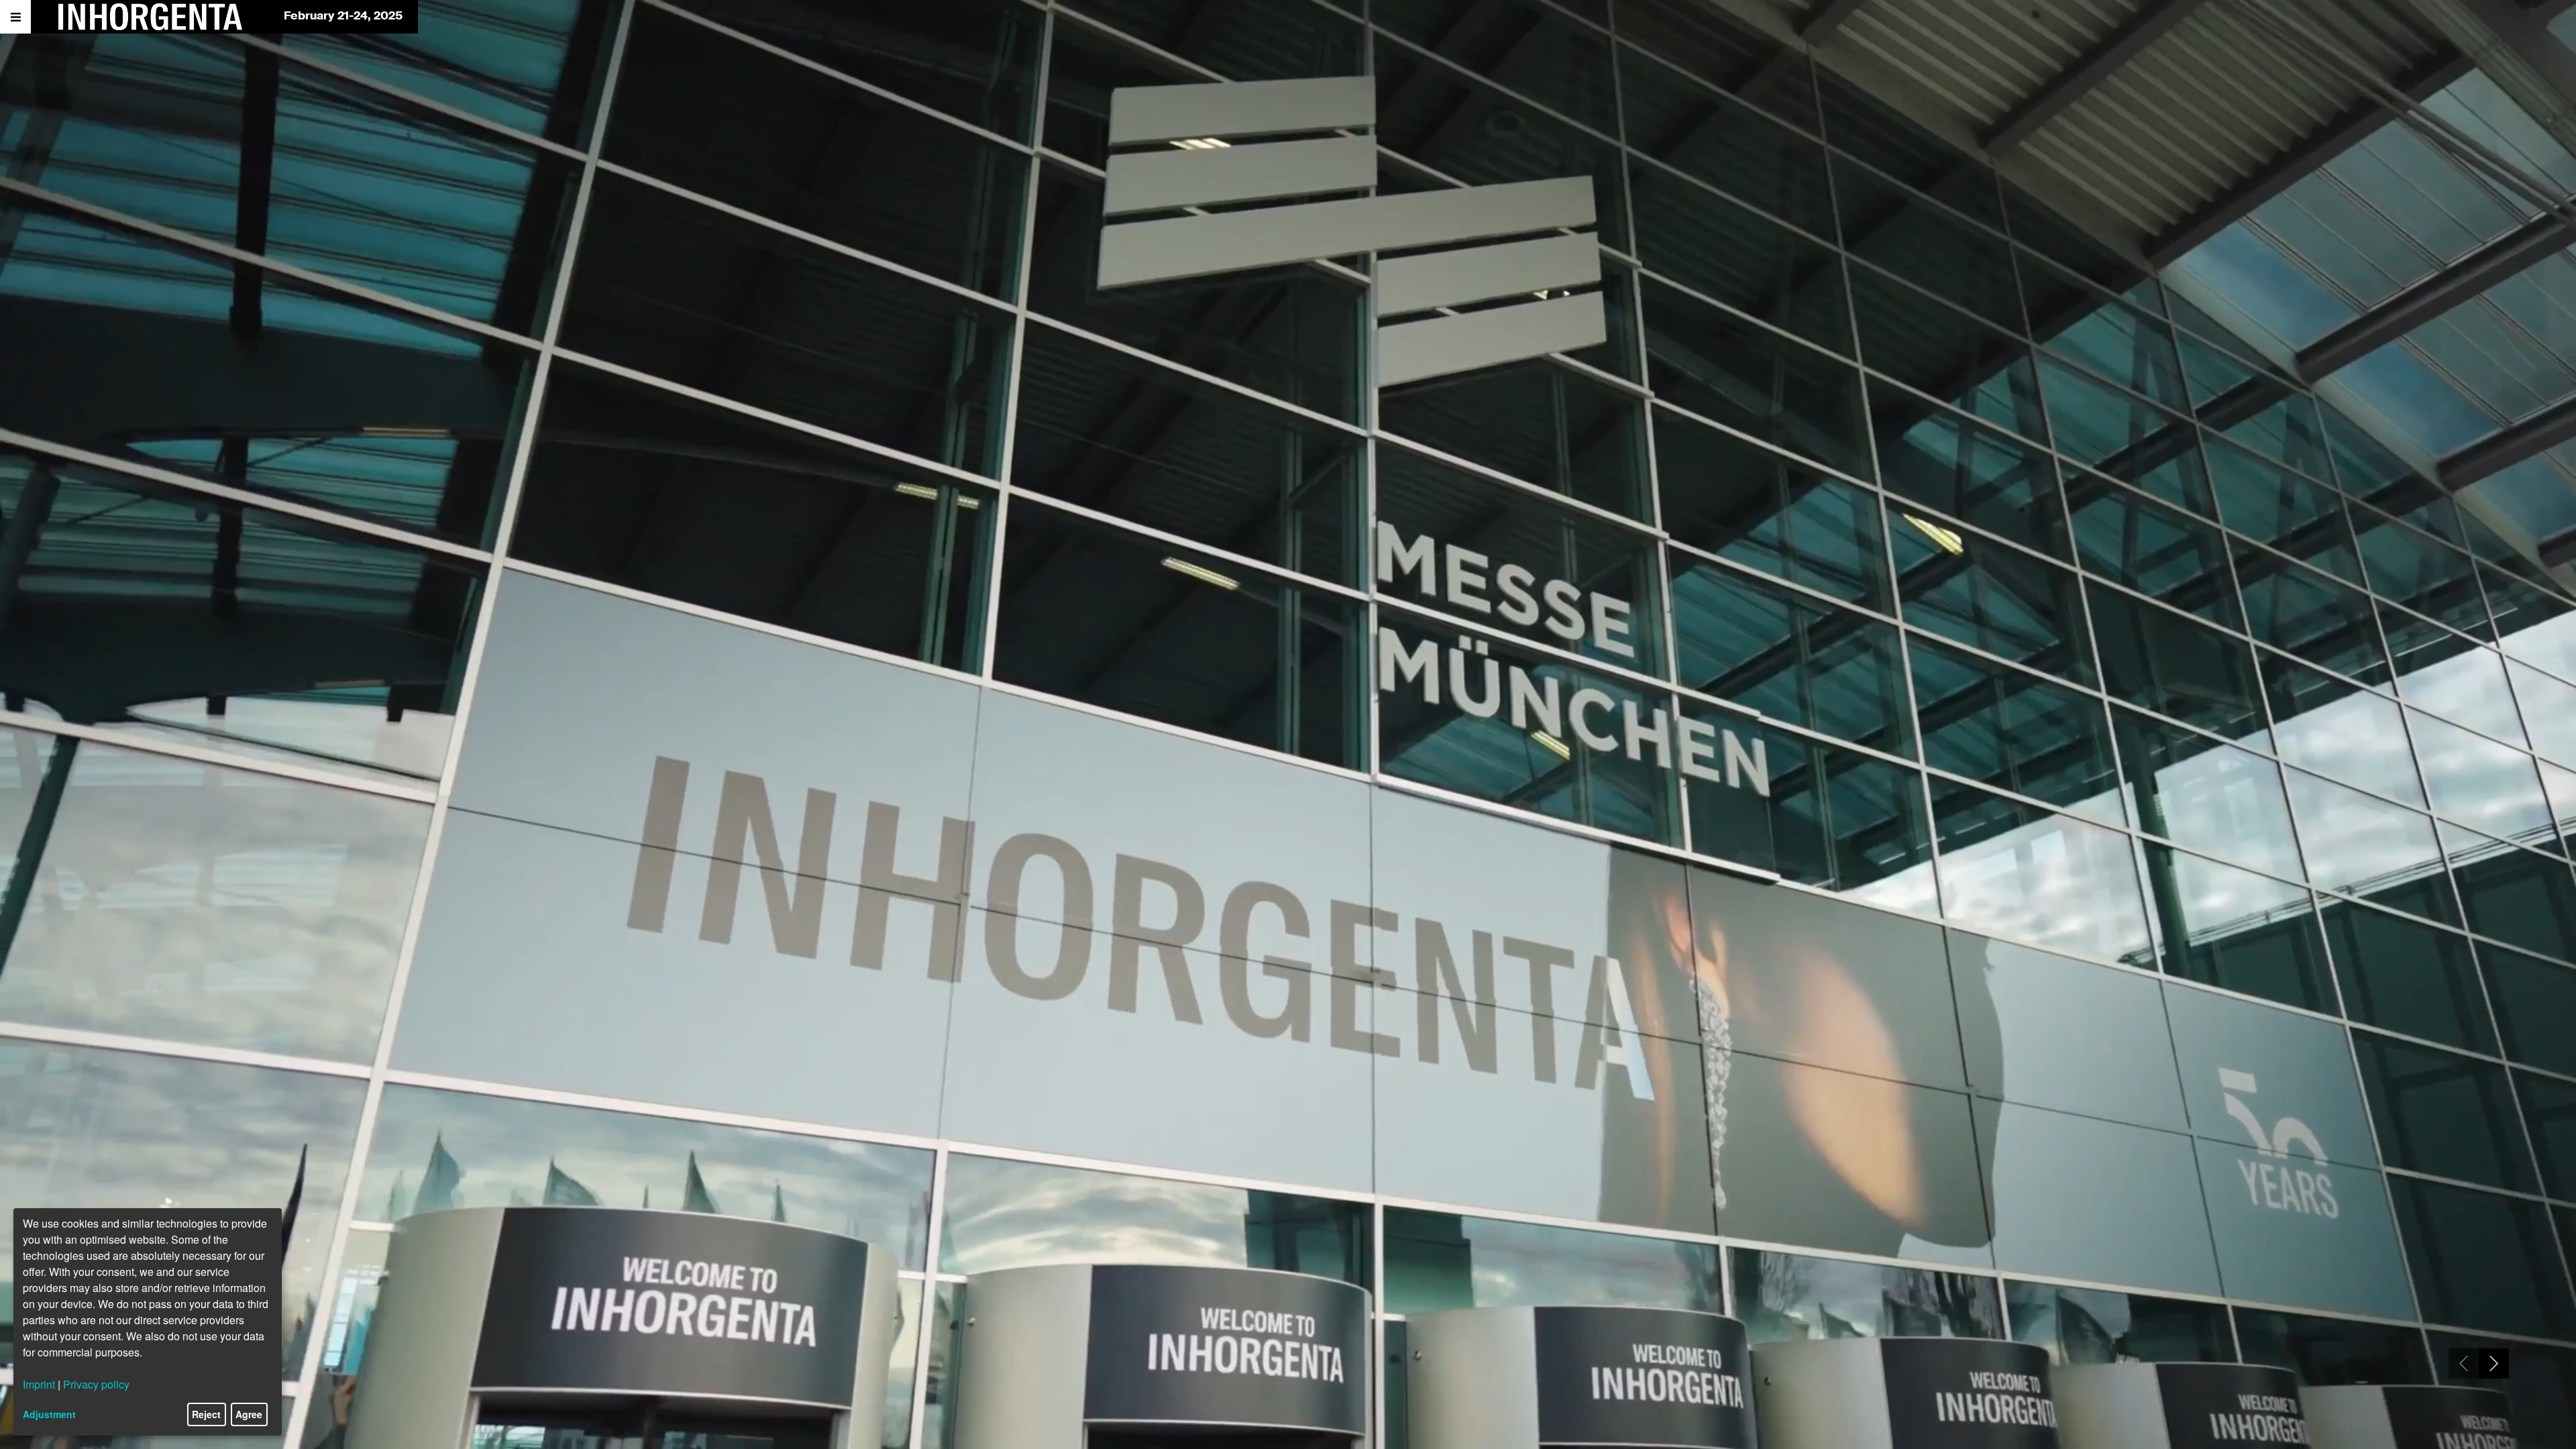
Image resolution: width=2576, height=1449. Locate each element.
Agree (249, 1414)
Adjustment (49, 1414)
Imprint (39, 1384)
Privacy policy (96, 1384)
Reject (206, 1414)
